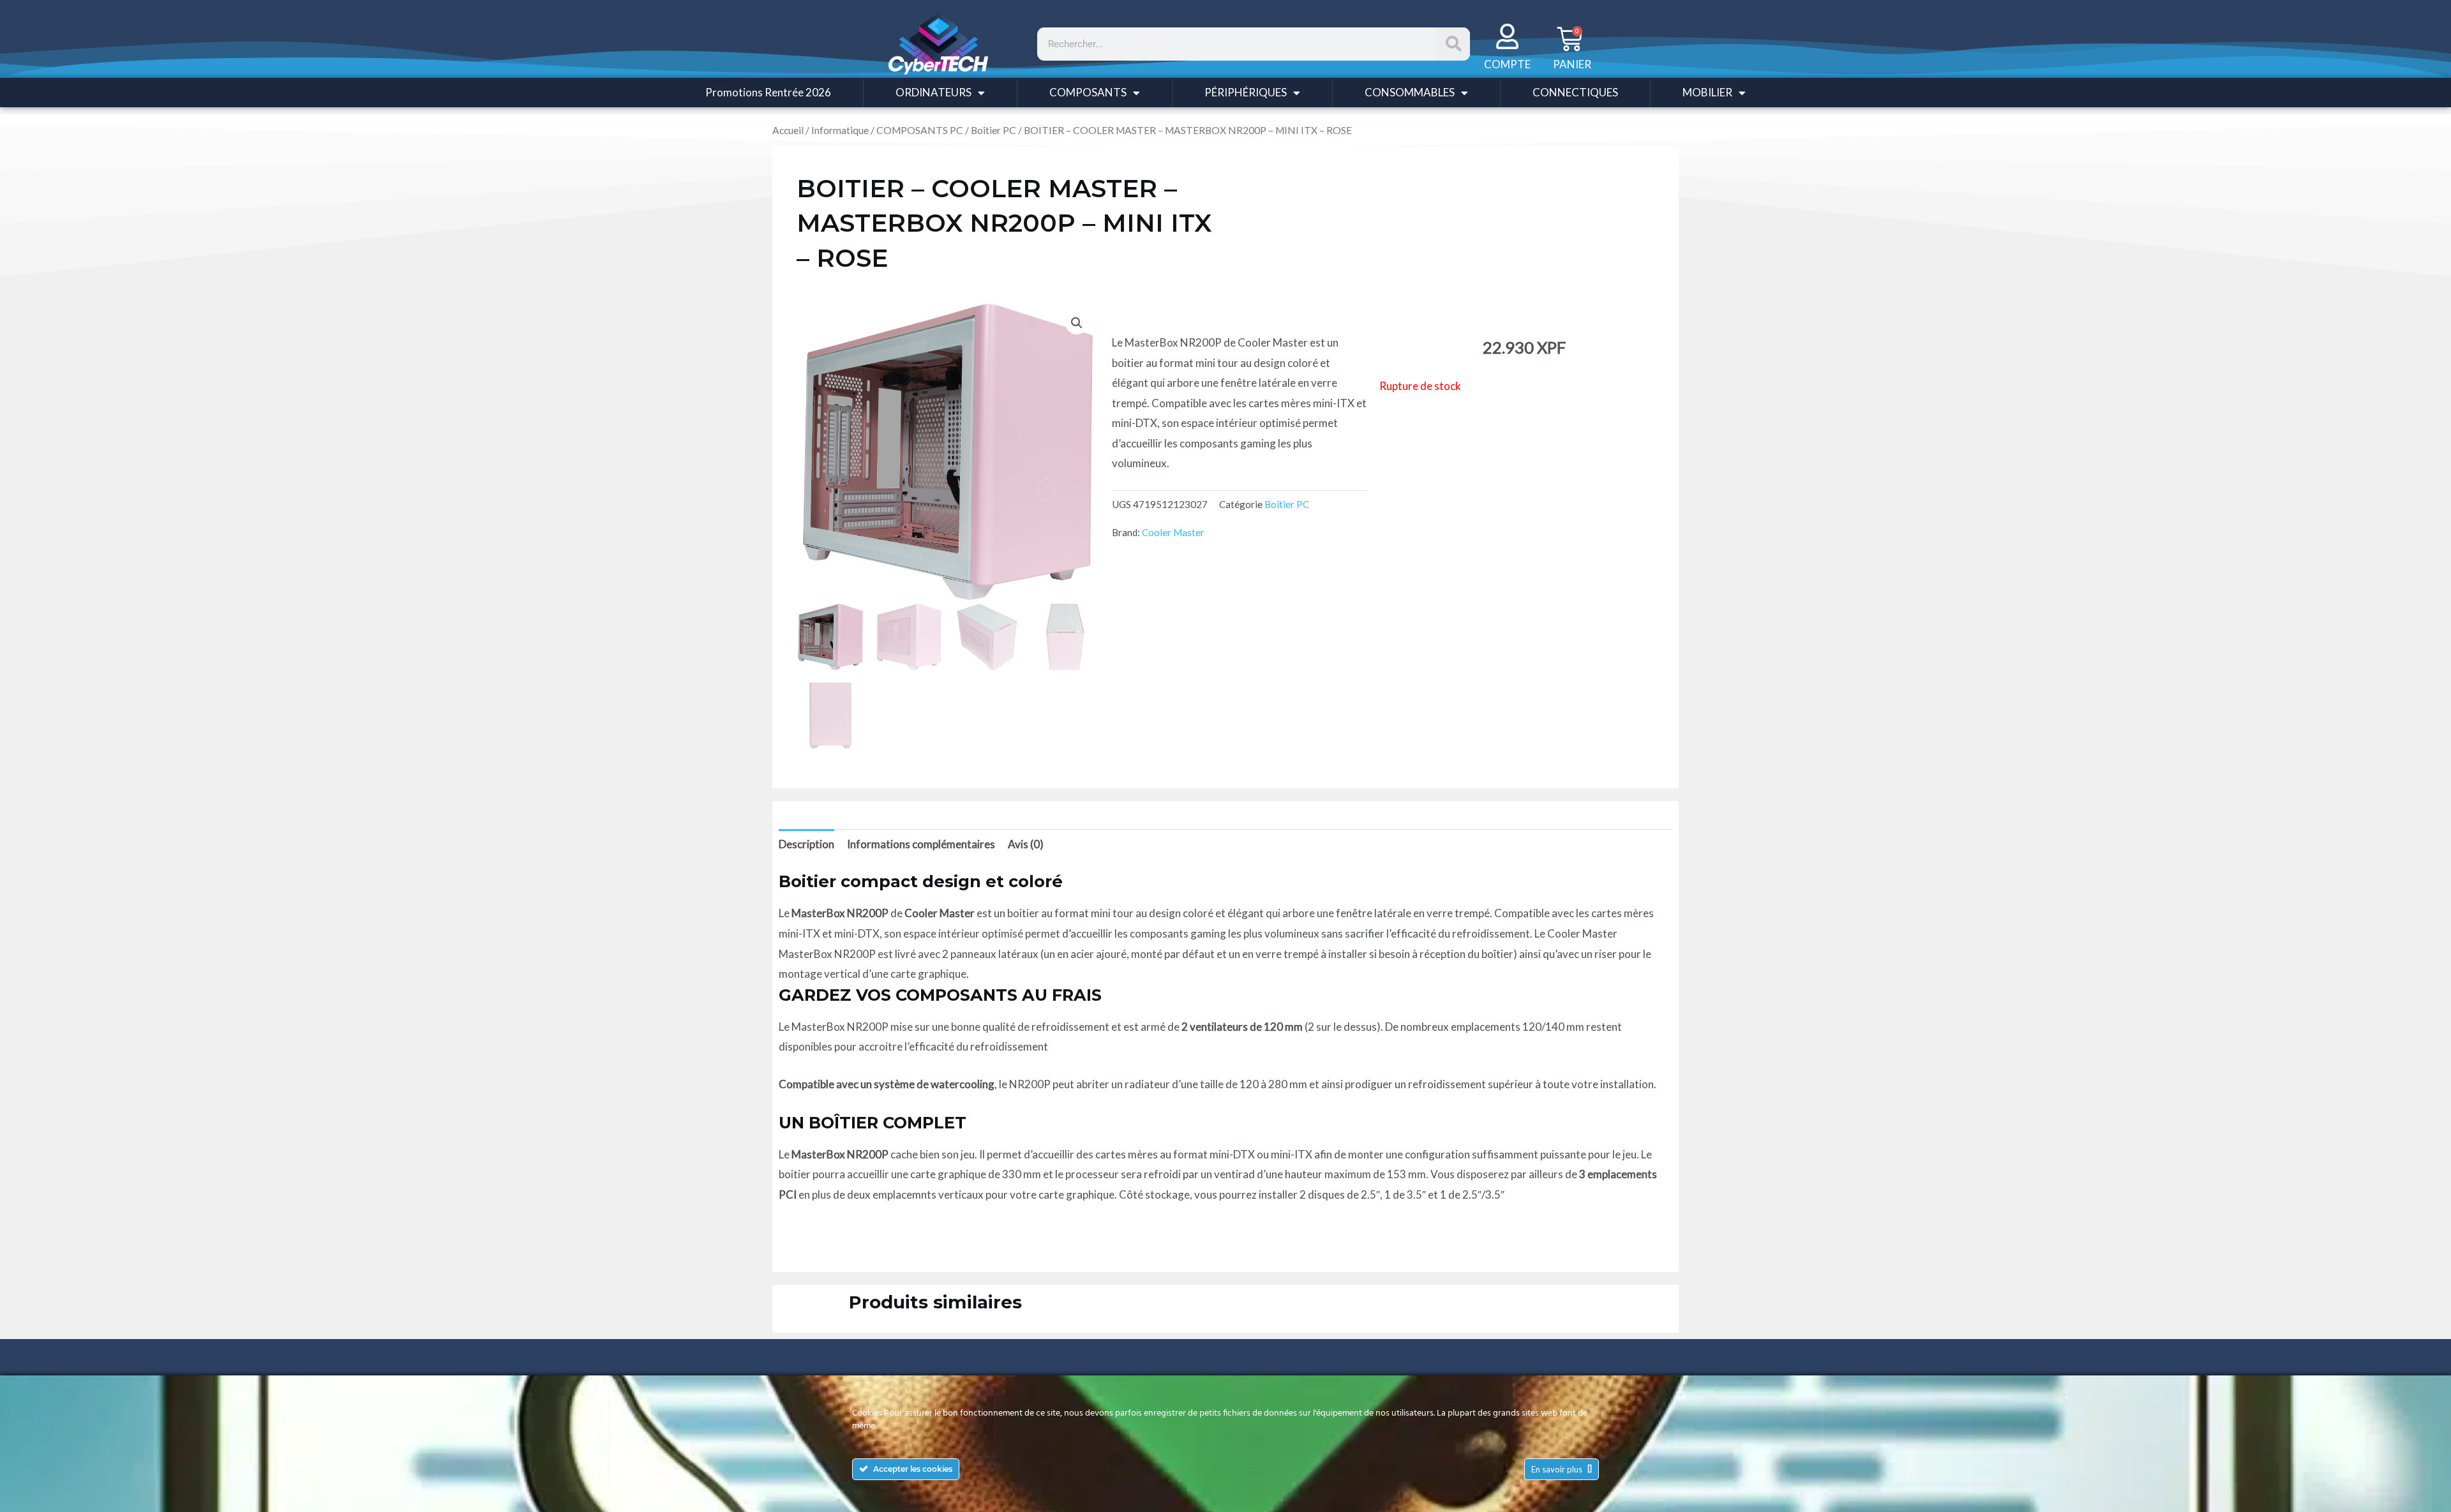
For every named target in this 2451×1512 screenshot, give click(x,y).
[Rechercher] (1453, 44)
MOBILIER (1707, 92)
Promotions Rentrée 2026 (768, 92)
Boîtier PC (993, 130)
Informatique (840, 130)
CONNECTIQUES (1575, 92)
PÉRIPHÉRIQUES (1246, 92)
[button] (1077, 323)
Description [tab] (806, 844)
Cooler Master (1173, 532)
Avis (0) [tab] (1026, 844)
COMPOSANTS (1088, 92)
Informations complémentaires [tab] (921, 844)
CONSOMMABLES (1410, 92)
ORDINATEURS (933, 92)
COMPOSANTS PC (920, 130)
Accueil (788, 130)
